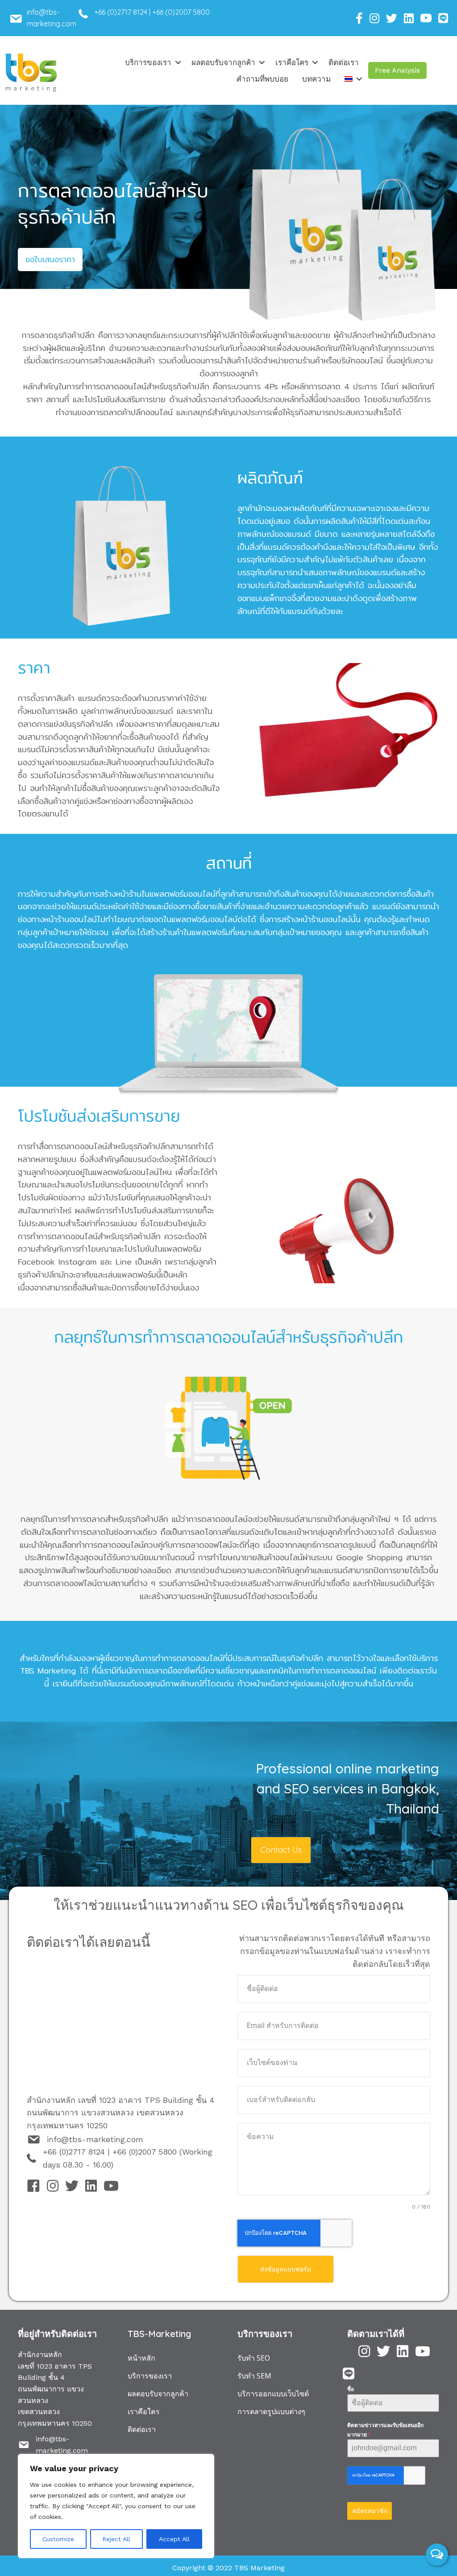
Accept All (174, 2539)
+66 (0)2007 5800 (181, 12)
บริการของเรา (148, 62)
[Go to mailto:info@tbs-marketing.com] (54, 20)
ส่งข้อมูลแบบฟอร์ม (286, 2269)
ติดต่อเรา (344, 62)
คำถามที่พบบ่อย (262, 79)
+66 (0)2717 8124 (121, 12)
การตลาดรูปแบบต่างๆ (271, 2411)
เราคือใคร (292, 62)
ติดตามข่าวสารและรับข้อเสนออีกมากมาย (385, 2430)
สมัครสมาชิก (370, 2511)
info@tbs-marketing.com (95, 2139)
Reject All (116, 2539)
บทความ (316, 79)
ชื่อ (351, 2389)
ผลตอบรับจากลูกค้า (223, 62)
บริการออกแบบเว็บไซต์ (273, 2394)
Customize (58, 2539)
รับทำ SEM (254, 2376)
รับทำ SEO (254, 2358)
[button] (397, 70)
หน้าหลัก (141, 2358)
